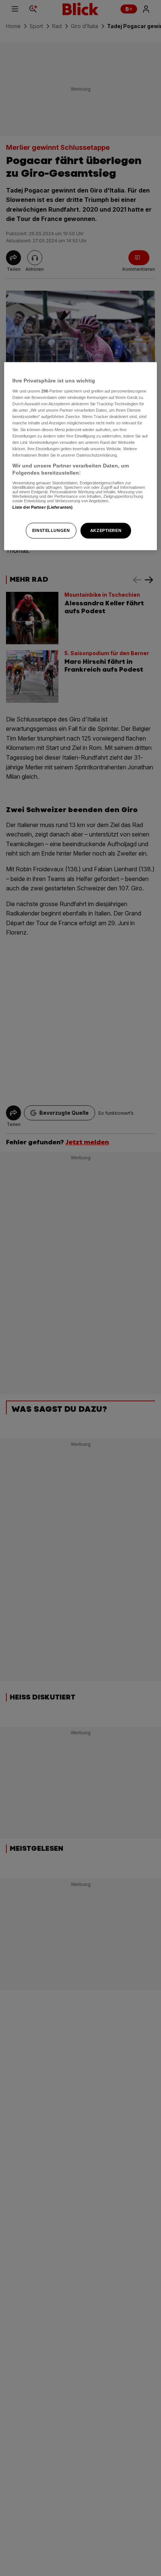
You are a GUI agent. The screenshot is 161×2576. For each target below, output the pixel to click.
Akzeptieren (106, 530)
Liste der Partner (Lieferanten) (43, 507)
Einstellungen (51, 530)
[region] (81, 456)
